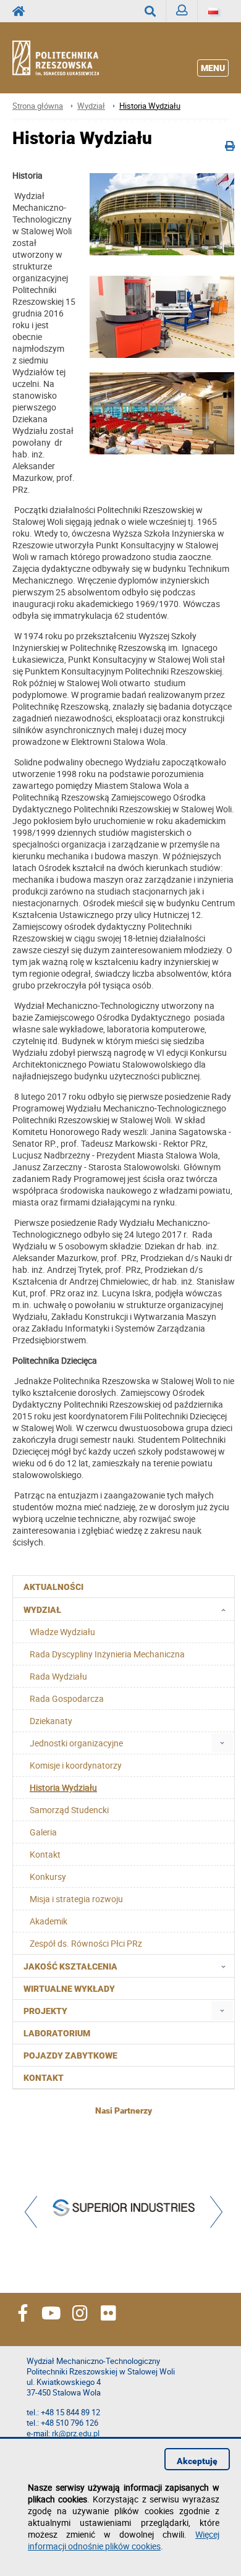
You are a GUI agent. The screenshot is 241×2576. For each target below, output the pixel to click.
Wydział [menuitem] (42, 1610)
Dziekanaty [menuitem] (51, 1721)
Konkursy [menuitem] (48, 1877)
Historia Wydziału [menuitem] (63, 1787)
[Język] (213, 11)
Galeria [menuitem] (43, 1832)
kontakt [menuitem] (44, 2078)
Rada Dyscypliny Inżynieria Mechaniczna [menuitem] (107, 1654)
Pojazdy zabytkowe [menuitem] (70, 2055)
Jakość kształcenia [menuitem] (70, 1966)
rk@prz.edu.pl (76, 2434)
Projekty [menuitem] (45, 2011)
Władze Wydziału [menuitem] (62, 1632)
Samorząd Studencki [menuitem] (69, 1810)
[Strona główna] (66, 58)
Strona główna (38, 106)
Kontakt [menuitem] (45, 1854)
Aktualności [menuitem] (53, 1587)
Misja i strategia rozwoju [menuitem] (76, 1899)
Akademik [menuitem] (49, 1921)
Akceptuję (197, 2461)
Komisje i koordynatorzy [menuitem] (76, 1765)
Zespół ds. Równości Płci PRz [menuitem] (86, 1943)
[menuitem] (222, 1743)
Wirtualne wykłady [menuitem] (69, 1989)
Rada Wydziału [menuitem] (58, 1676)
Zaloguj (182, 11)
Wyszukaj (150, 11)
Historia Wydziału (150, 106)
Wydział (91, 106)
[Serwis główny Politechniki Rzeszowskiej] (22, 11)
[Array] (124, 2209)
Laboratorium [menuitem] (57, 2033)
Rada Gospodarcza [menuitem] (67, 1698)
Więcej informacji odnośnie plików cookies (124, 2540)
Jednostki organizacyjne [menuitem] (76, 1743)
